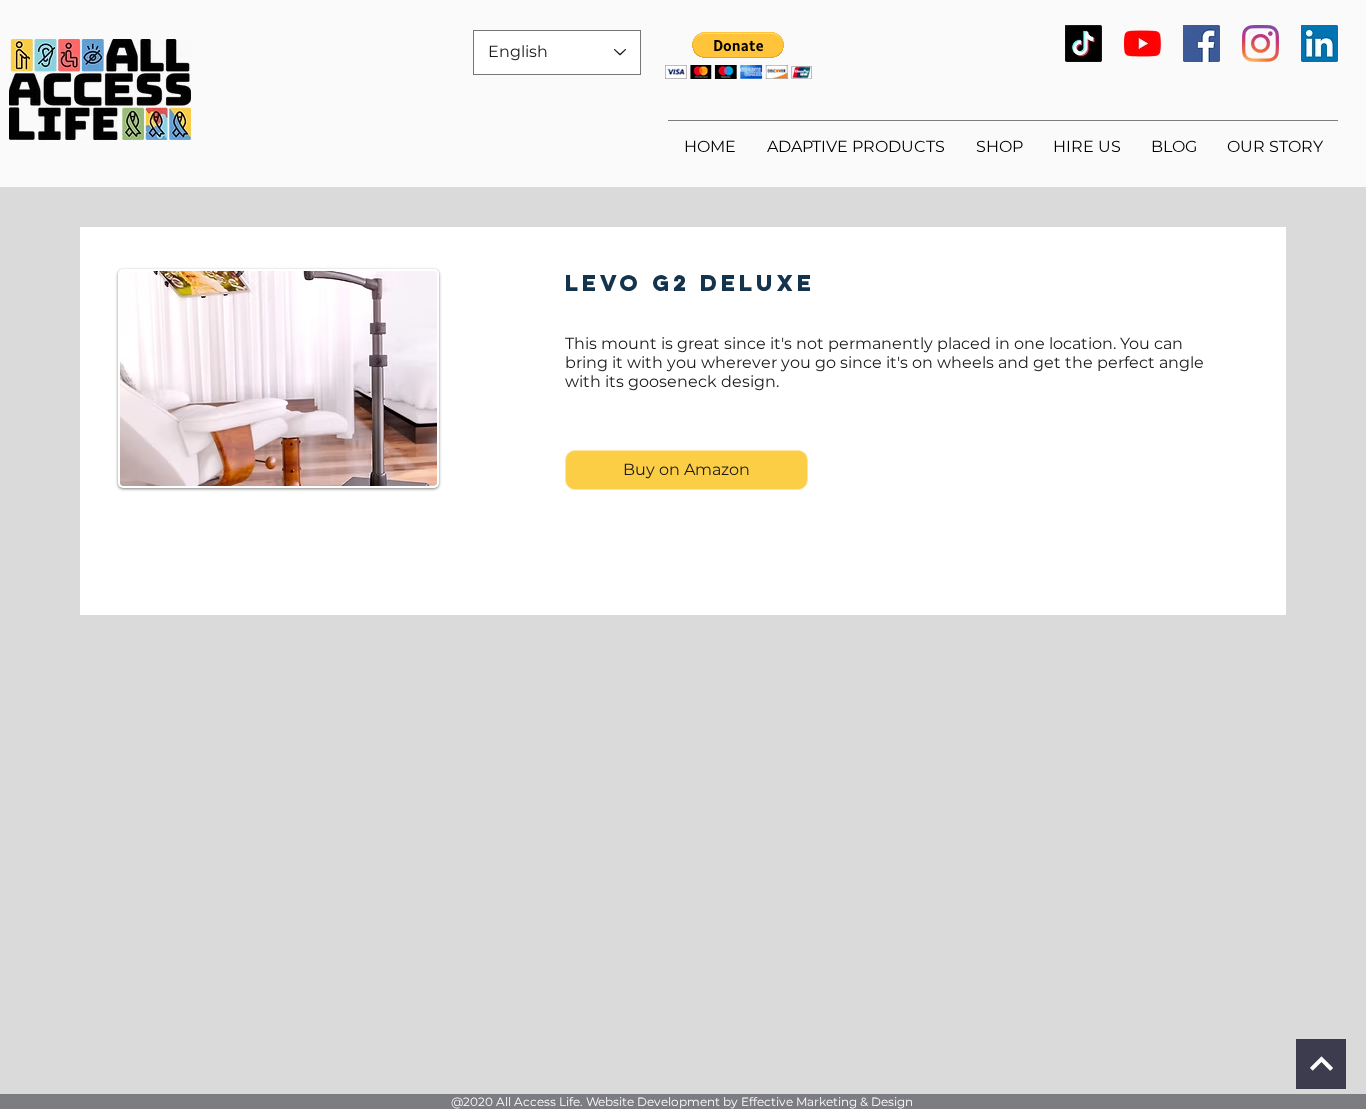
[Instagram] (1260, 43)
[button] (738, 55)
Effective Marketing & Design (827, 1101)
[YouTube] (1142, 43)
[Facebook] (1201, 43)
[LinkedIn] (1319, 43)
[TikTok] (1083, 43)
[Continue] (1321, 1064)
